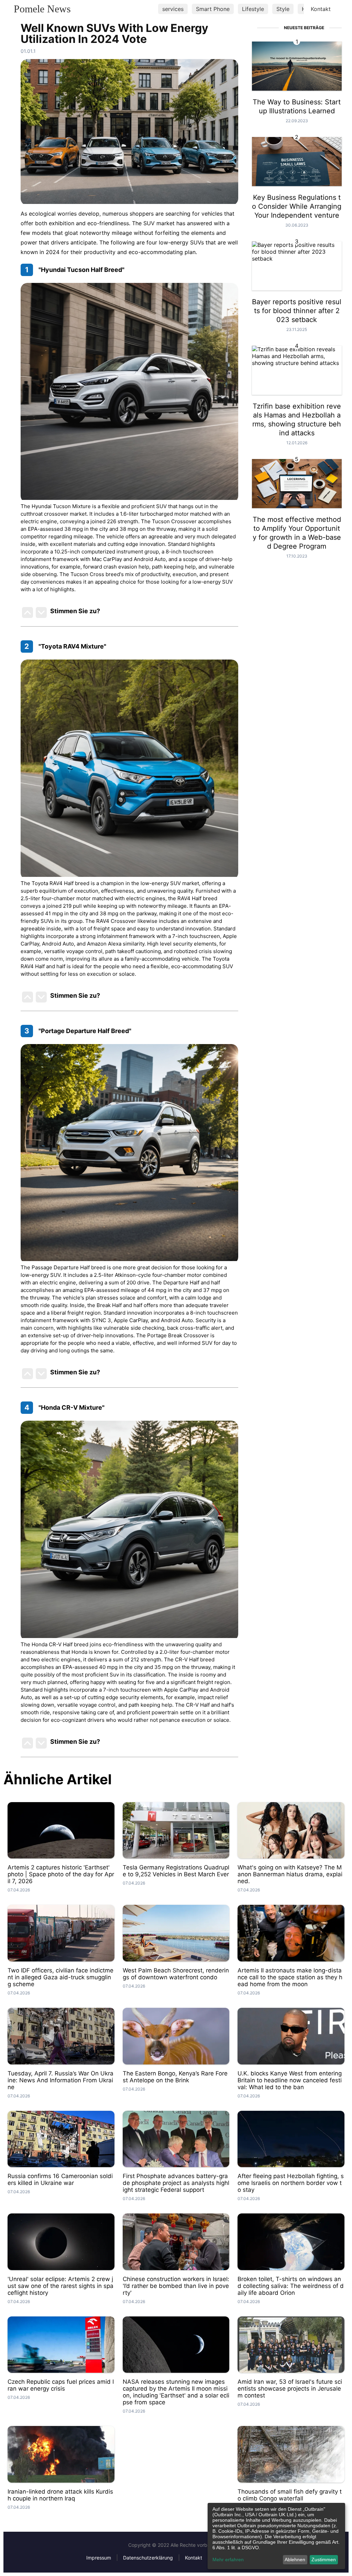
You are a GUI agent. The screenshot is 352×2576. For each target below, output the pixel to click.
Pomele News (42, 9)
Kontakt (321, 9)
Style (283, 9)
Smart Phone (213, 9)
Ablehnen (295, 2560)
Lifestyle (253, 9)
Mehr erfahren (228, 2560)
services (173, 9)
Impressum (99, 2558)
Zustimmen (324, 2560)
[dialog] (276, 2536)
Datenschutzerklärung (148, 2558)
